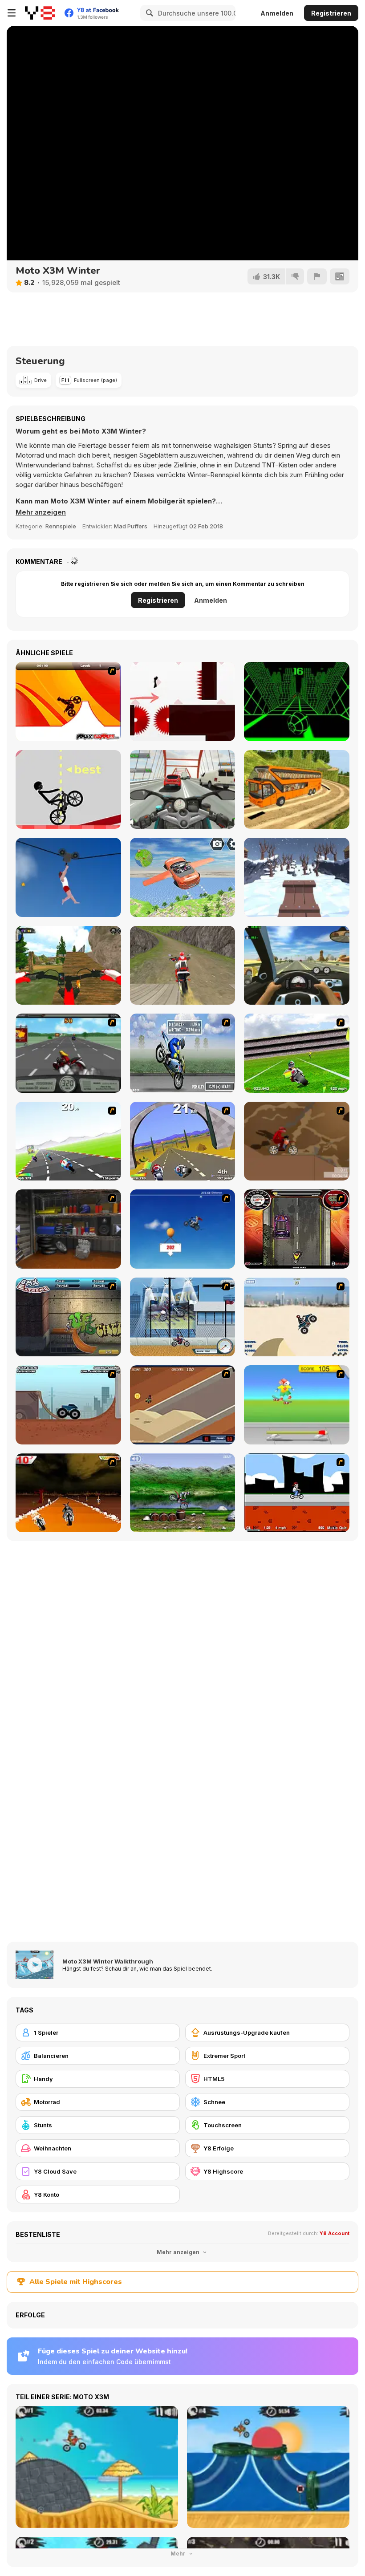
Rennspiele (61, 526)
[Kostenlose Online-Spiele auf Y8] (40, 13)
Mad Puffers (131, 526)
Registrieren (331, 13)
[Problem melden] (317, 276)
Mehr (179, 2554)
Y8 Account (335, 2233)
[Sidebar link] (12, 13)
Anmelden (277, 13)
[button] (41, 512)
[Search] (148, 13)
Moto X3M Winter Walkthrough (108, 1961)
